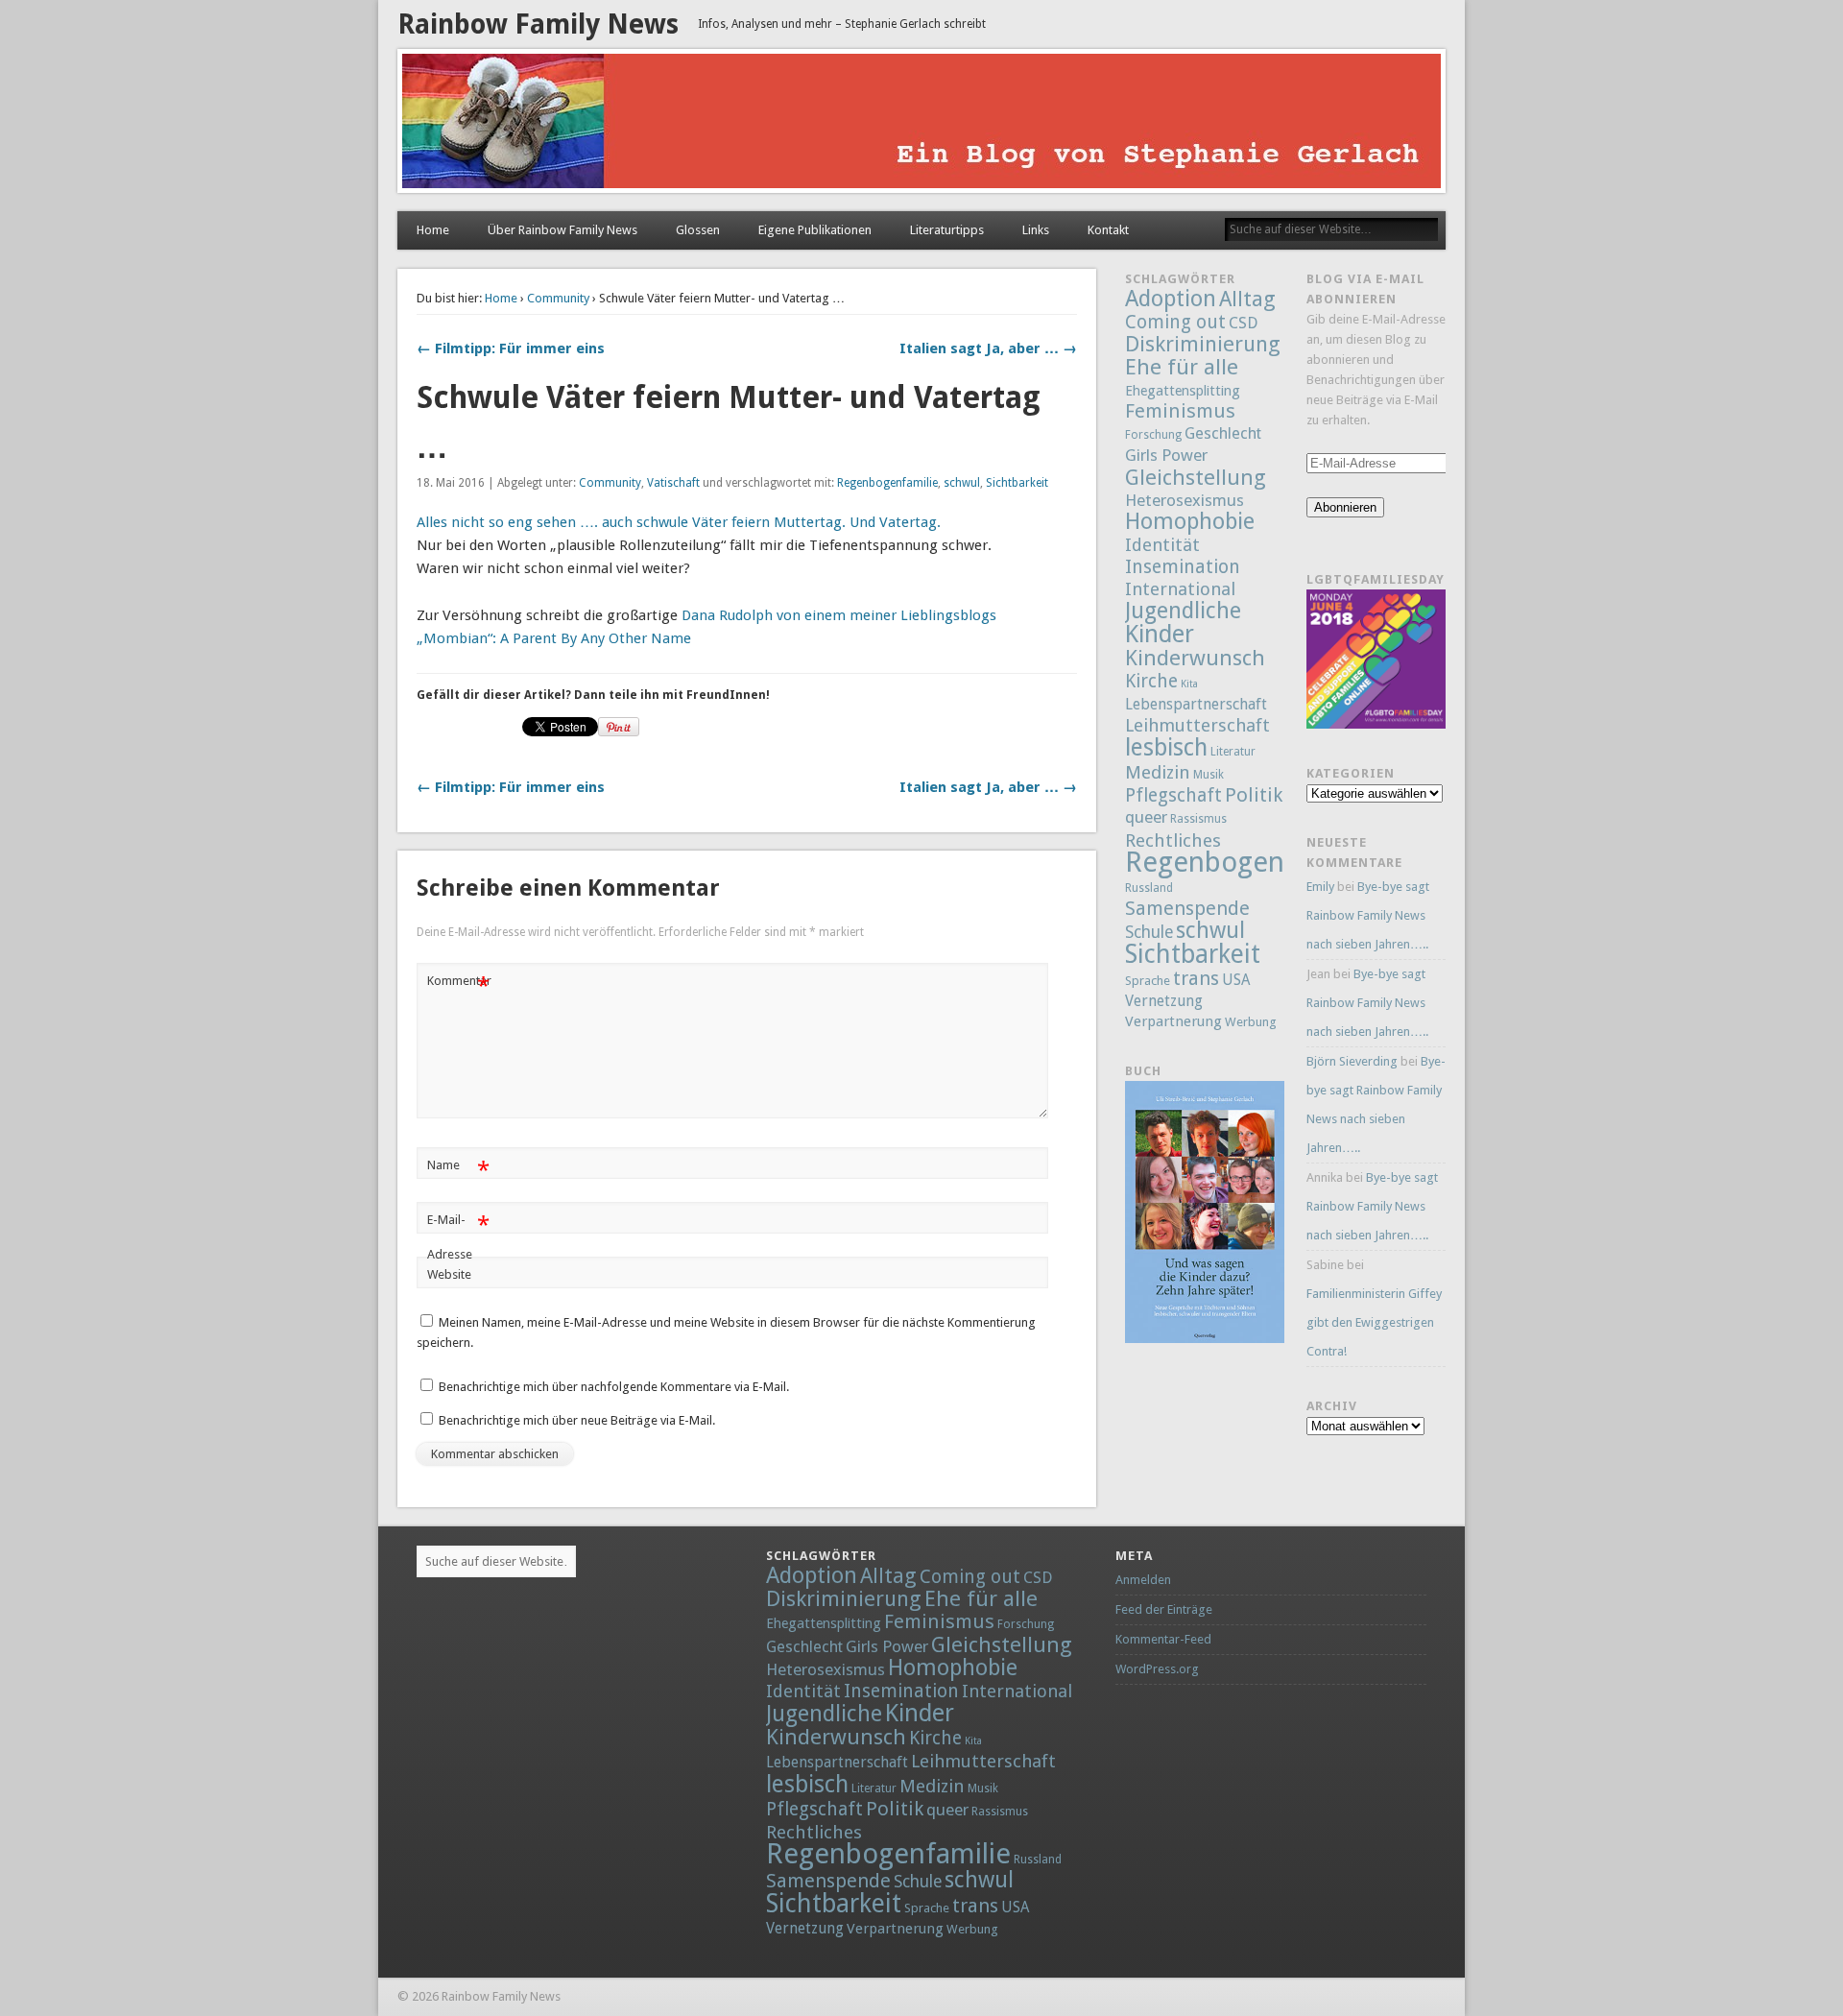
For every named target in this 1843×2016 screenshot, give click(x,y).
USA (1236, 980)
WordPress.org (1157, 1669)
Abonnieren (1345, 507)
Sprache (1148, 981)
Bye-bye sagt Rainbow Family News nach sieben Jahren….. (1368, 915)
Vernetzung (1164, 1001)
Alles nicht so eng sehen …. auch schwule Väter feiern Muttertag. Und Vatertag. (679, 522)
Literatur (1233, 752)
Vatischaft (673, 483)
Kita (1189, 684)
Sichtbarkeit (1017, 483)
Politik (1254, 795)
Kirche (1151, 681)
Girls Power (1166, 455)
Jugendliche (1183, 611)
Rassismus (1198, 819)
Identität (1162, 545)
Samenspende (1187, 908)
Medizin (1158, 772)
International (1180, 589)
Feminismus (1180, 411)
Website (449, 1274)
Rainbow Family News (538, 24)
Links (1036, 230)
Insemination (1183, 567)
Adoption (1171, 299)
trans (1196, 978)
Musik (1209, 775)
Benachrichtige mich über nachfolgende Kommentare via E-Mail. (614, 1387)
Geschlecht (1223, 433)
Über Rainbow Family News (562, 230)
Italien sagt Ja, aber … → (988, 348)
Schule (1149, 932)
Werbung (1251, 1022)
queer (1146, 817)
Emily (1320, 887)
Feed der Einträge (1164, 1609)
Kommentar (459, 985)
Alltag (1247, 299)
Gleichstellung (1196, 477)
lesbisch (1166, 747)
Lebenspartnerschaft (1196, 704)
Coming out (1175, 322)
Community (558, 298)
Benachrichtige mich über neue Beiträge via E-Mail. (577, 1420)
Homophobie (1190, 521)
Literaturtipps (947, 230)
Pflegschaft (1173, 795)
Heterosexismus (1185, 500)
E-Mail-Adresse (458, 1236)
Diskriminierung (1203, 344)
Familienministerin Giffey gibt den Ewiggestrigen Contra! (1374, 1322)
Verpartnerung (1173, 1021)
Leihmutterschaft (1197, 725)
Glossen (698, 230)
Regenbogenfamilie (887, 483)
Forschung (1153, 435)
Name (458, 1170)
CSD (1243, 323)
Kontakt (1108, 230)
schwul (962, 483)
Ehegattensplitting (1183, 390)
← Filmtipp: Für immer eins (511, 348)
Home (433, 230)
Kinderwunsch (1195, 658)
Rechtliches (1173, 840)
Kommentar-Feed (1163, 1639)
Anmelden (1143, 1580)
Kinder (1160, 634)
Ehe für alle (1182, 367)
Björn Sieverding (1352, 1061)
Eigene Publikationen (815, 230)
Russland (1149, 888)
